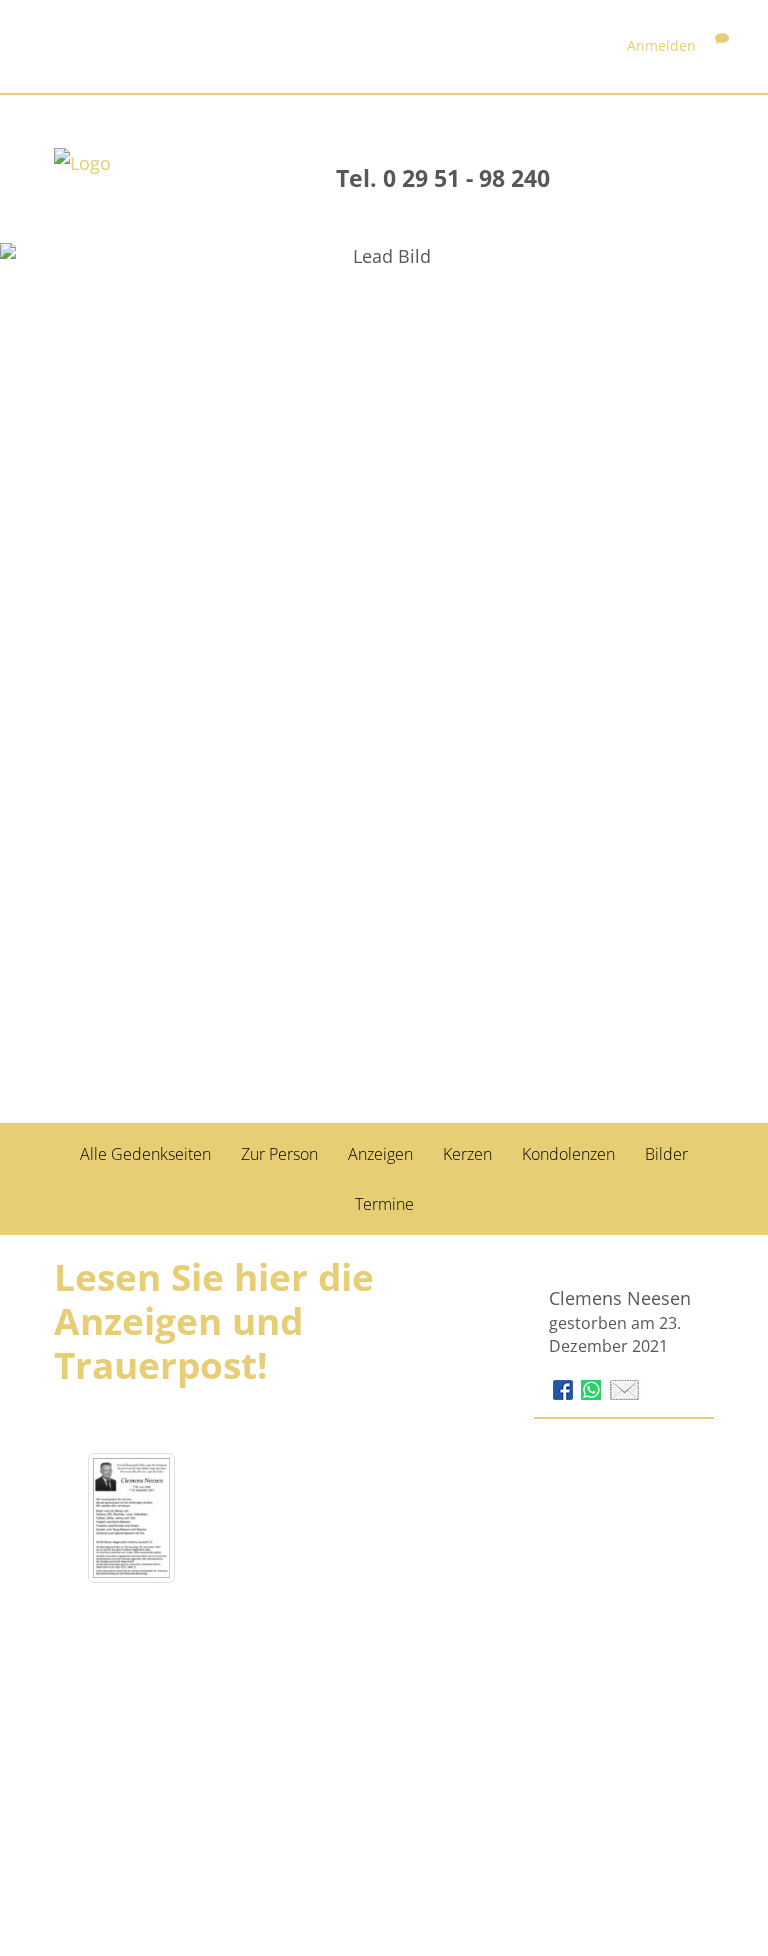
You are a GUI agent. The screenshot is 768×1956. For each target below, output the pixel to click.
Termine (384, 1204)
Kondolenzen (568, 1154)
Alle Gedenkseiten (145, 1154)
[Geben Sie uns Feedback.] (722, 45)
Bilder (666, 1154)
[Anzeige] (131, 1518)
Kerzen (467, 1154)
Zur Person (279, 1154)
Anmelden (661, 45)
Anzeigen (380, 1154)
